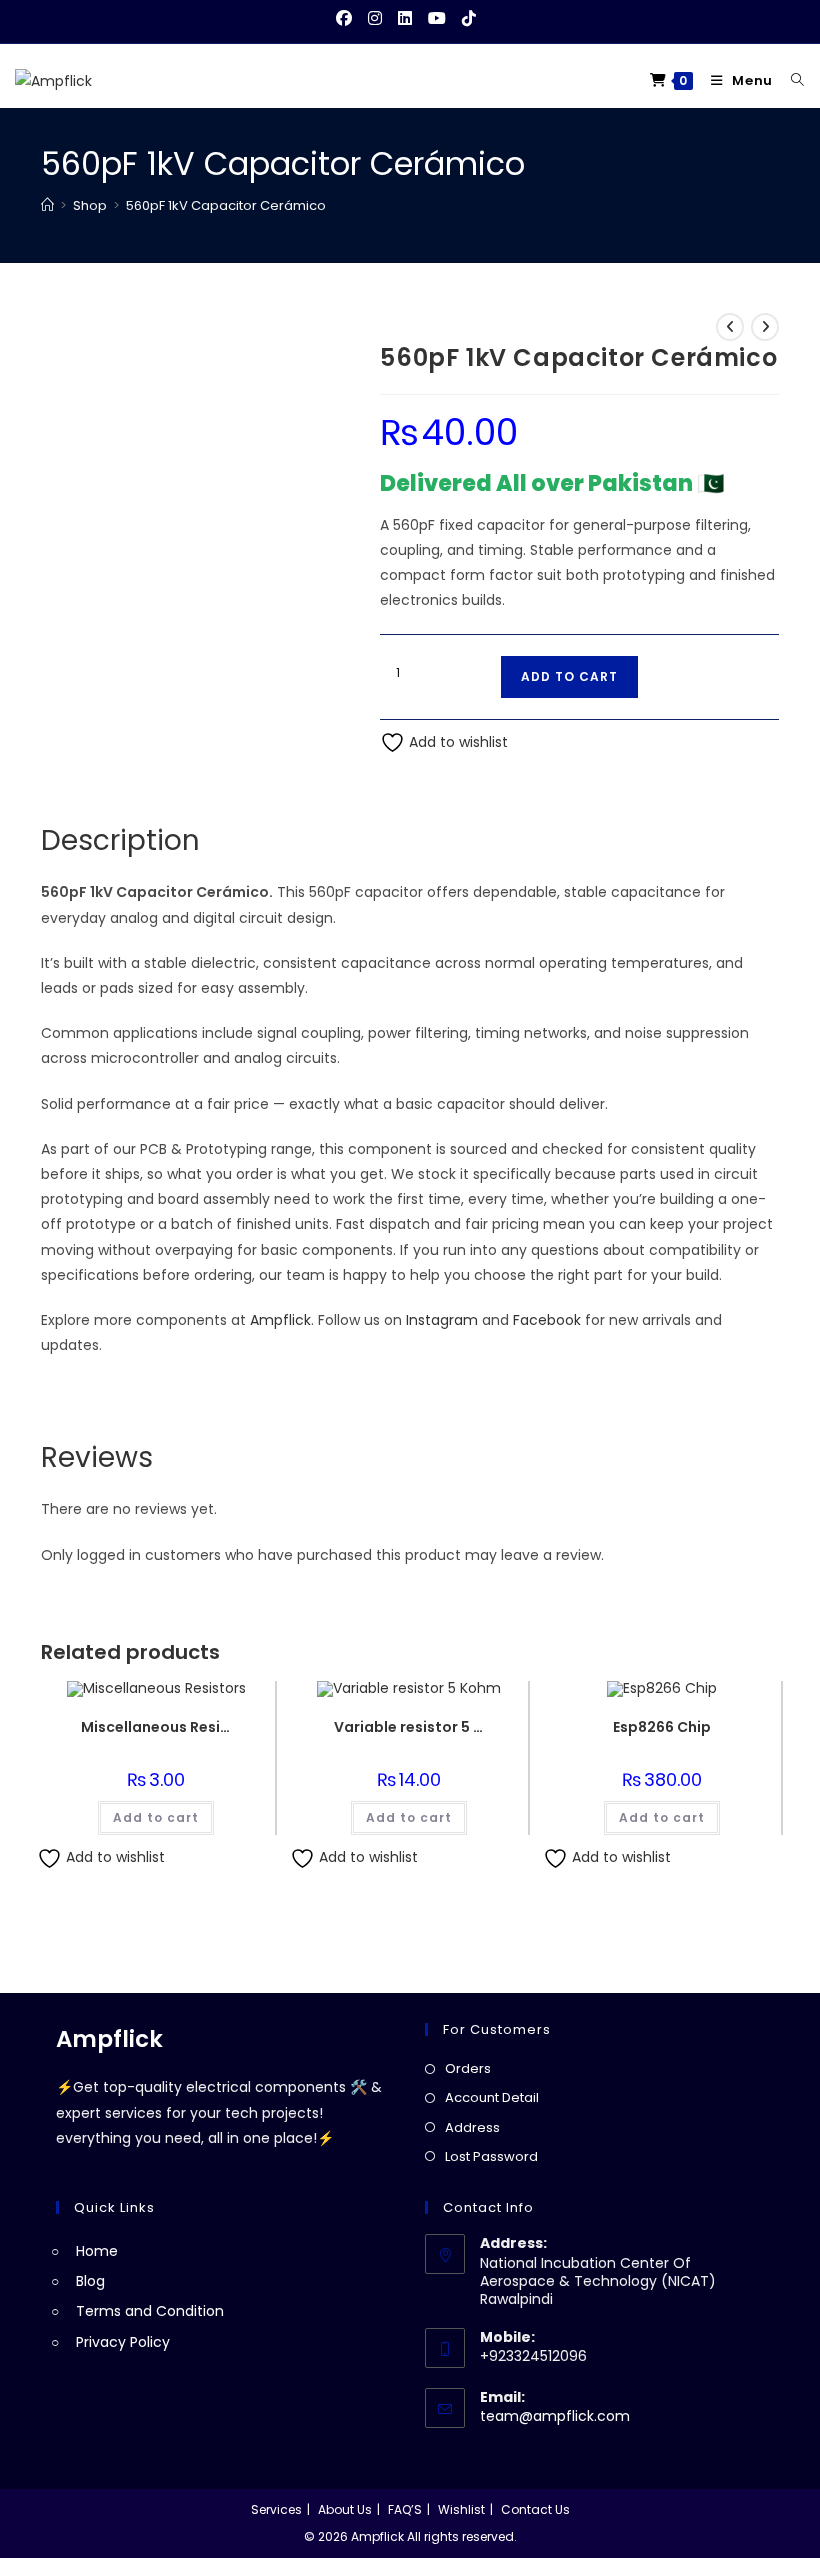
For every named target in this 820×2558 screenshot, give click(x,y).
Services (276, 2509)
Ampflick (280, 1320)
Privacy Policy (123, 2342)
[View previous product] (730, 327)
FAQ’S (405, 2509)
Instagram (442, 1320)
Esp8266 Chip (662, 1727)
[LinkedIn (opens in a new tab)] (405, 19)
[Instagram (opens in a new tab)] (375, 19)
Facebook (547, 1320)
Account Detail (492, 2097)
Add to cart (569, 676)
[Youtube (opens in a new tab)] (437, 19)
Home (97, 2251)
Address (472, 2127)
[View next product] (765, 327)
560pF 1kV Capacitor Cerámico (226, 205)
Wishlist (461, 2509)
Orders (468, 2068)
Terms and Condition (150, 2311)
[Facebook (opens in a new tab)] (348, 19)
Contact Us (535, 2509)
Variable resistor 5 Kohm (409, 1727)
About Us (345, 2509)
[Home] (47, 205)
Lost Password (491, 2156)
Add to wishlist (456, 742)
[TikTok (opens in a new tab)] (469, 19)
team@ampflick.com (555, 2416)
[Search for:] (790, 80)
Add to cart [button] (156, 1817)
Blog (90, 2281)
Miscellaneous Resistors (156, 1727)
